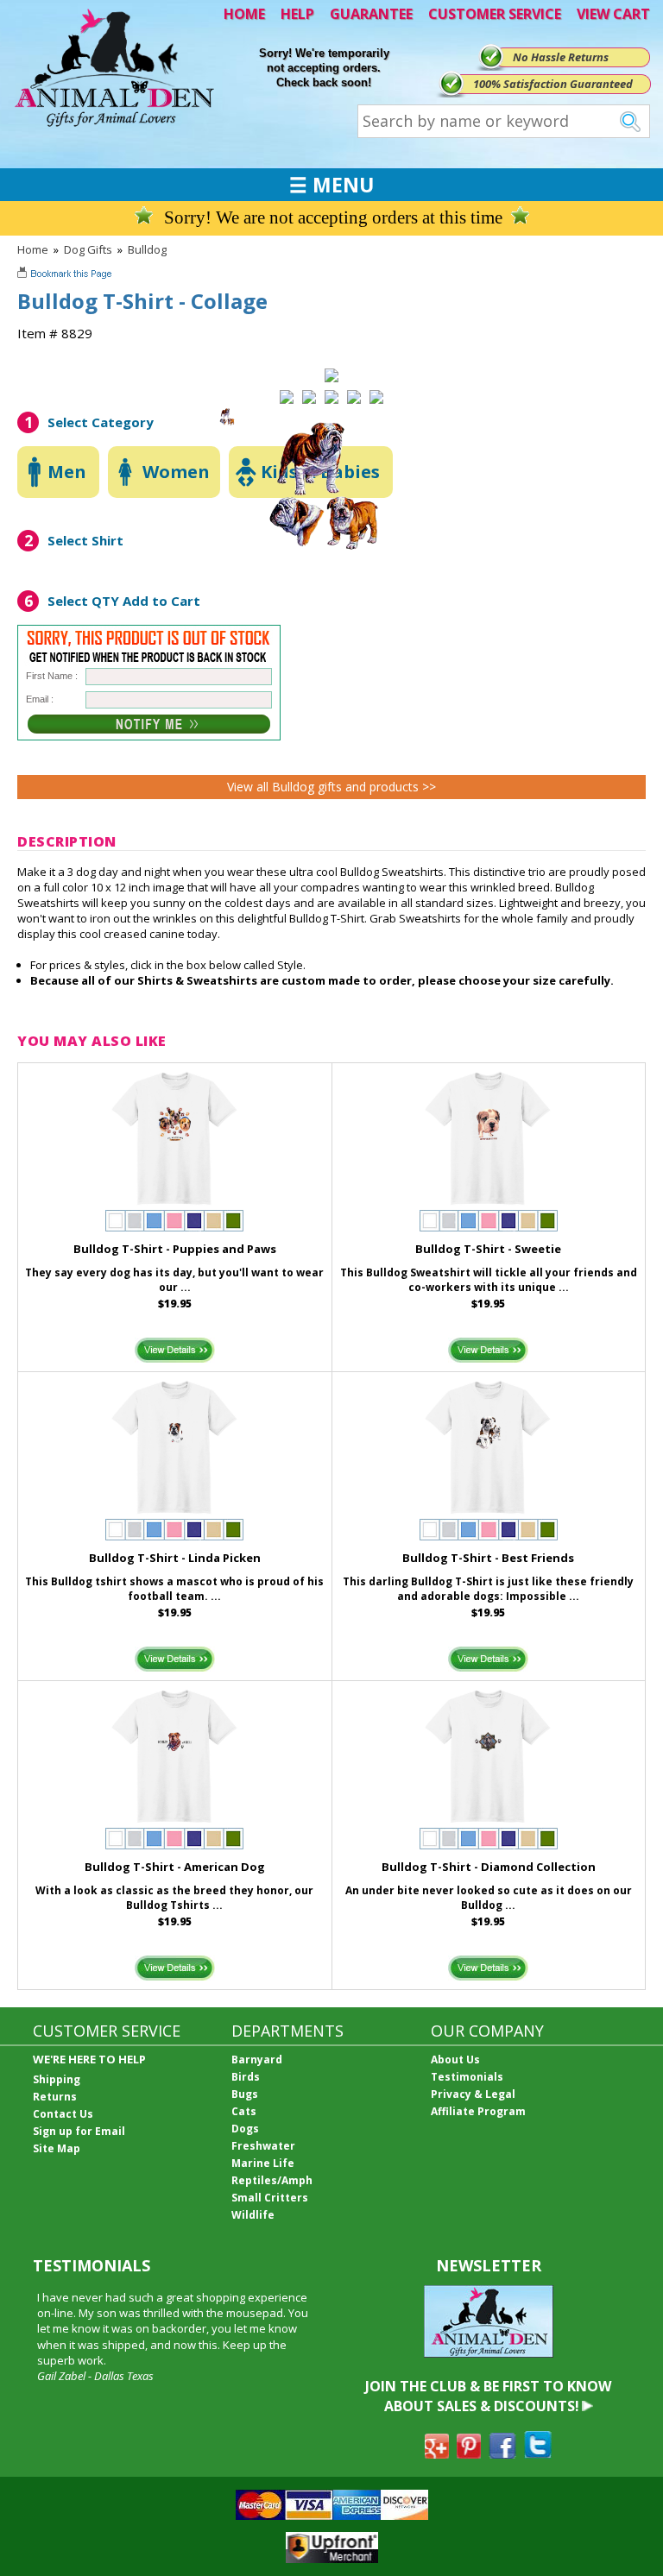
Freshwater (263, 2146)
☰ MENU (331, 185)
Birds (246, 2077)
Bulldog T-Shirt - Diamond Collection (489, 1867)
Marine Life (263, 2163)
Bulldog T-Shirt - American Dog (175, 1867)
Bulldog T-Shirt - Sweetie (488, 1249)
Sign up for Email (79, 2131)
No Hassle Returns (561, 57)
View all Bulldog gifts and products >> (331, 787)
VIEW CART (613, 14)
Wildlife (253, 2215)
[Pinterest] (469, 2453)
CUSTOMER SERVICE (495, 14)
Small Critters (270, 2198)
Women (176, 472)
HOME (244, 14)
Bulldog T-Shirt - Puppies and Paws (175, 1249)
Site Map (57, 2148)
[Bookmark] (66, 275)
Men (67, 472)
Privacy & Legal (473, 2094)
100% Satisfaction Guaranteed (553, 84)
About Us (455, 2060)
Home (33, 249)
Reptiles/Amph (272, 2180)
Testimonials (467, 2077)
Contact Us (63, 2114)
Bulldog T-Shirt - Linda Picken (175, 1558)
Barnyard (257, 2060)
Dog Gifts (88, 249)
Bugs (245, 2094)
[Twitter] (538, 2453)
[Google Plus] (437, 2453)
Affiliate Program (478, 2111)
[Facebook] (502, 2453)
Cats (244, 2111)
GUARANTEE (371, 14)
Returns (55, 2097)
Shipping (57, 2079)
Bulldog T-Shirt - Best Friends (488, 1558)
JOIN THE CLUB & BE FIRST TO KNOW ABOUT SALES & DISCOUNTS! (488, 2396)
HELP (297, 14)
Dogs (245, 2129)
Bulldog (147, 249)
